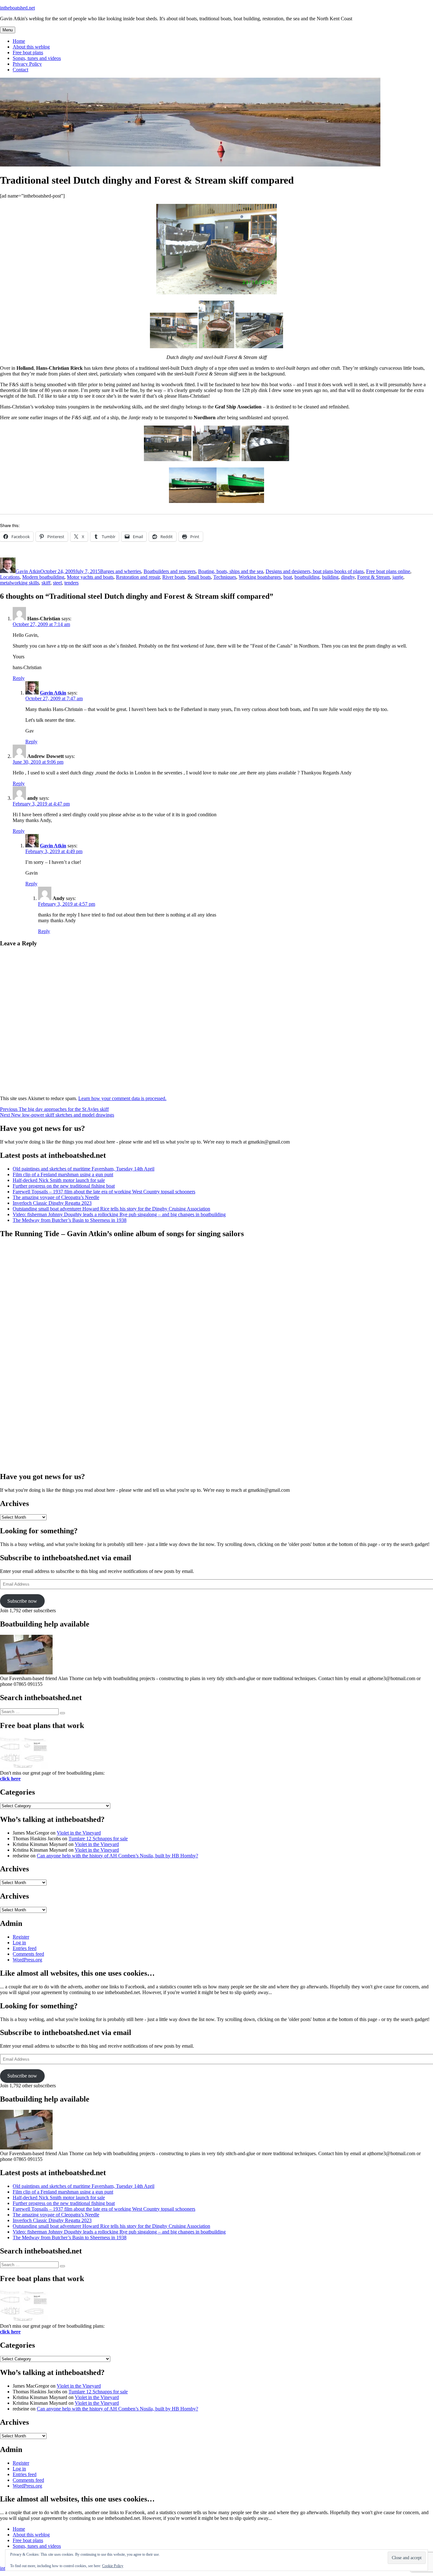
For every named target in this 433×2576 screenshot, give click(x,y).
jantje (398, 577)
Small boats (199, 577)
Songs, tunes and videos (37, 58)
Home (19, 41)
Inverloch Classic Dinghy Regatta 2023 (52, 1203)
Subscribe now (22, 1601)
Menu (8, 30)
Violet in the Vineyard (79, 1833)
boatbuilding (307, 577)
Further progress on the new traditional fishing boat (64, 1186)
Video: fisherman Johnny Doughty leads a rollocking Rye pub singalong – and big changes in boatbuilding (119, 1214)
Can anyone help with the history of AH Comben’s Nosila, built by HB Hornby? (117, 1856)
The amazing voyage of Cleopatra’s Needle (56, 1197)
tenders (71, 583)
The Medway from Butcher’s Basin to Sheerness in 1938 (70, 1220)
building (330, 577)
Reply (19, 678)
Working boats (253, 577)
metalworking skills (19, 583)
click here (10, 1779)
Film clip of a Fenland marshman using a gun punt (63, 1174)
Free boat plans (28, 52)
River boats (174, 577)
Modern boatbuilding (43, 577)
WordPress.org (27, 1960)
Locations (10, 577)
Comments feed (28, 1954)
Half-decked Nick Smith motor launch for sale (59, 1180)
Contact (20, 70)
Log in (19, 1943)
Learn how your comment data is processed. (122, 1098)
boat (288, 577)
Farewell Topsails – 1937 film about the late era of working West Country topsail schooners (104, 1192)
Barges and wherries (121, 571)
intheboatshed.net (17, 8)
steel (57, 583)
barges (274, 577)
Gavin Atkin (28, 571)
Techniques (225, 577)
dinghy (348, 577)
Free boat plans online (388, 571)
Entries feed (25, 1948)
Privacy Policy (27, 64)
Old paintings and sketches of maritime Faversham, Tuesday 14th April (84, 1169)
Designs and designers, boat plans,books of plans (315, 571)
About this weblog (31, 47)
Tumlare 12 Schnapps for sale (98, 1839)
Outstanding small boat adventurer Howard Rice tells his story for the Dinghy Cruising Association (111, 1209)
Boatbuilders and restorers (170, 571)
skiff (46, 583)
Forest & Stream (374, 577)
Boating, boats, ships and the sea (231, 571)
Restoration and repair (138, 577)
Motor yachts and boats (90, 577)
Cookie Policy (113, 2566)
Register (21, 1937)
